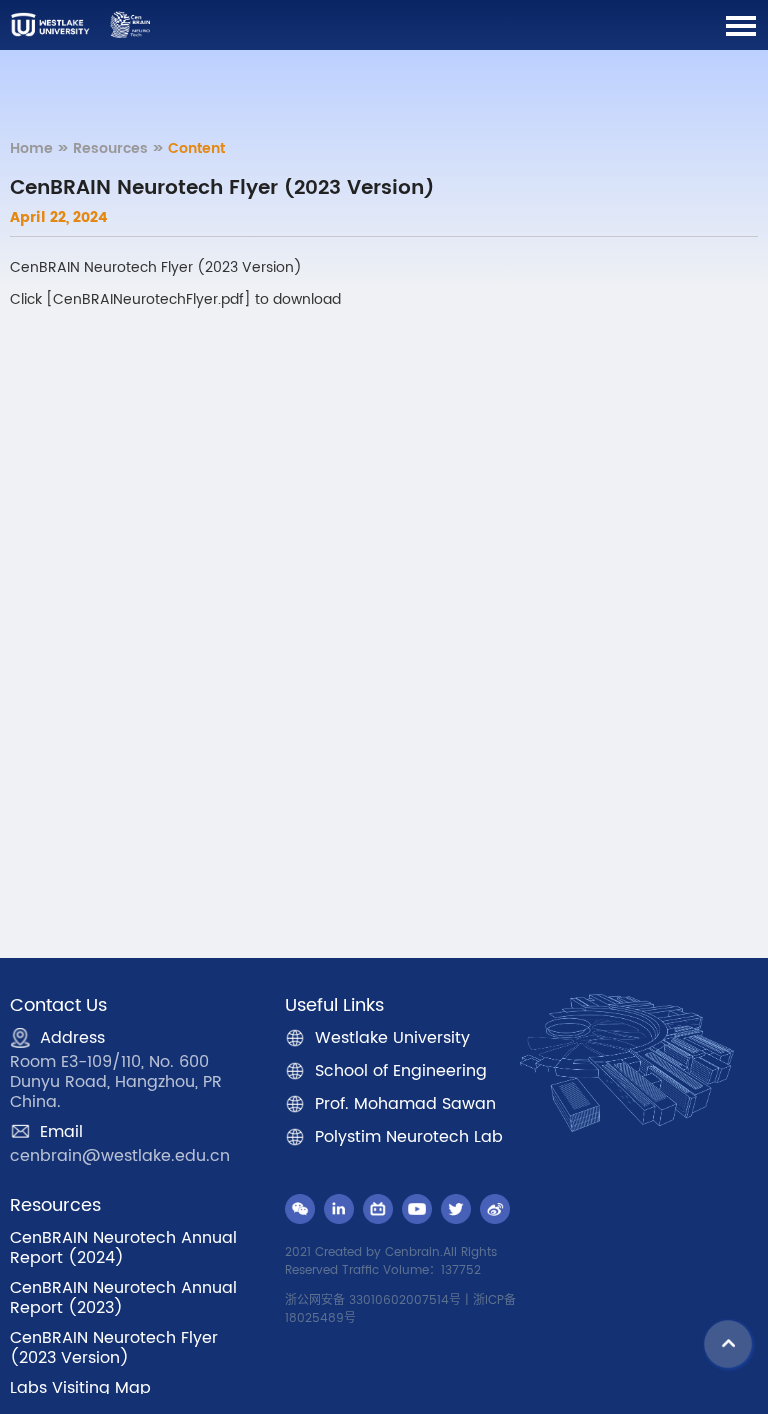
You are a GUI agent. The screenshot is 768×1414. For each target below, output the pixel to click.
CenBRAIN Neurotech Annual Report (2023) (123, 1298)
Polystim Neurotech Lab (409, 1137)
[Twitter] (456, 1209)
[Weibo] (495, 1209)
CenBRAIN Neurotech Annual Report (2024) (123, 1248)
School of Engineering (401, 1071)
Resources (110, 148)
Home (31, 148)
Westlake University (392, 1038)
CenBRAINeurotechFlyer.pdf (148, 299)
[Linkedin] (339, 1209)
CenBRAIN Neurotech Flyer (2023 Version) (114, 1348)
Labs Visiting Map (80, 1388)
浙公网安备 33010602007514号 (373, 1300)
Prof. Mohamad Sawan (405, 1104)
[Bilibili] (378, 1209)
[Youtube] (417, 1209)
